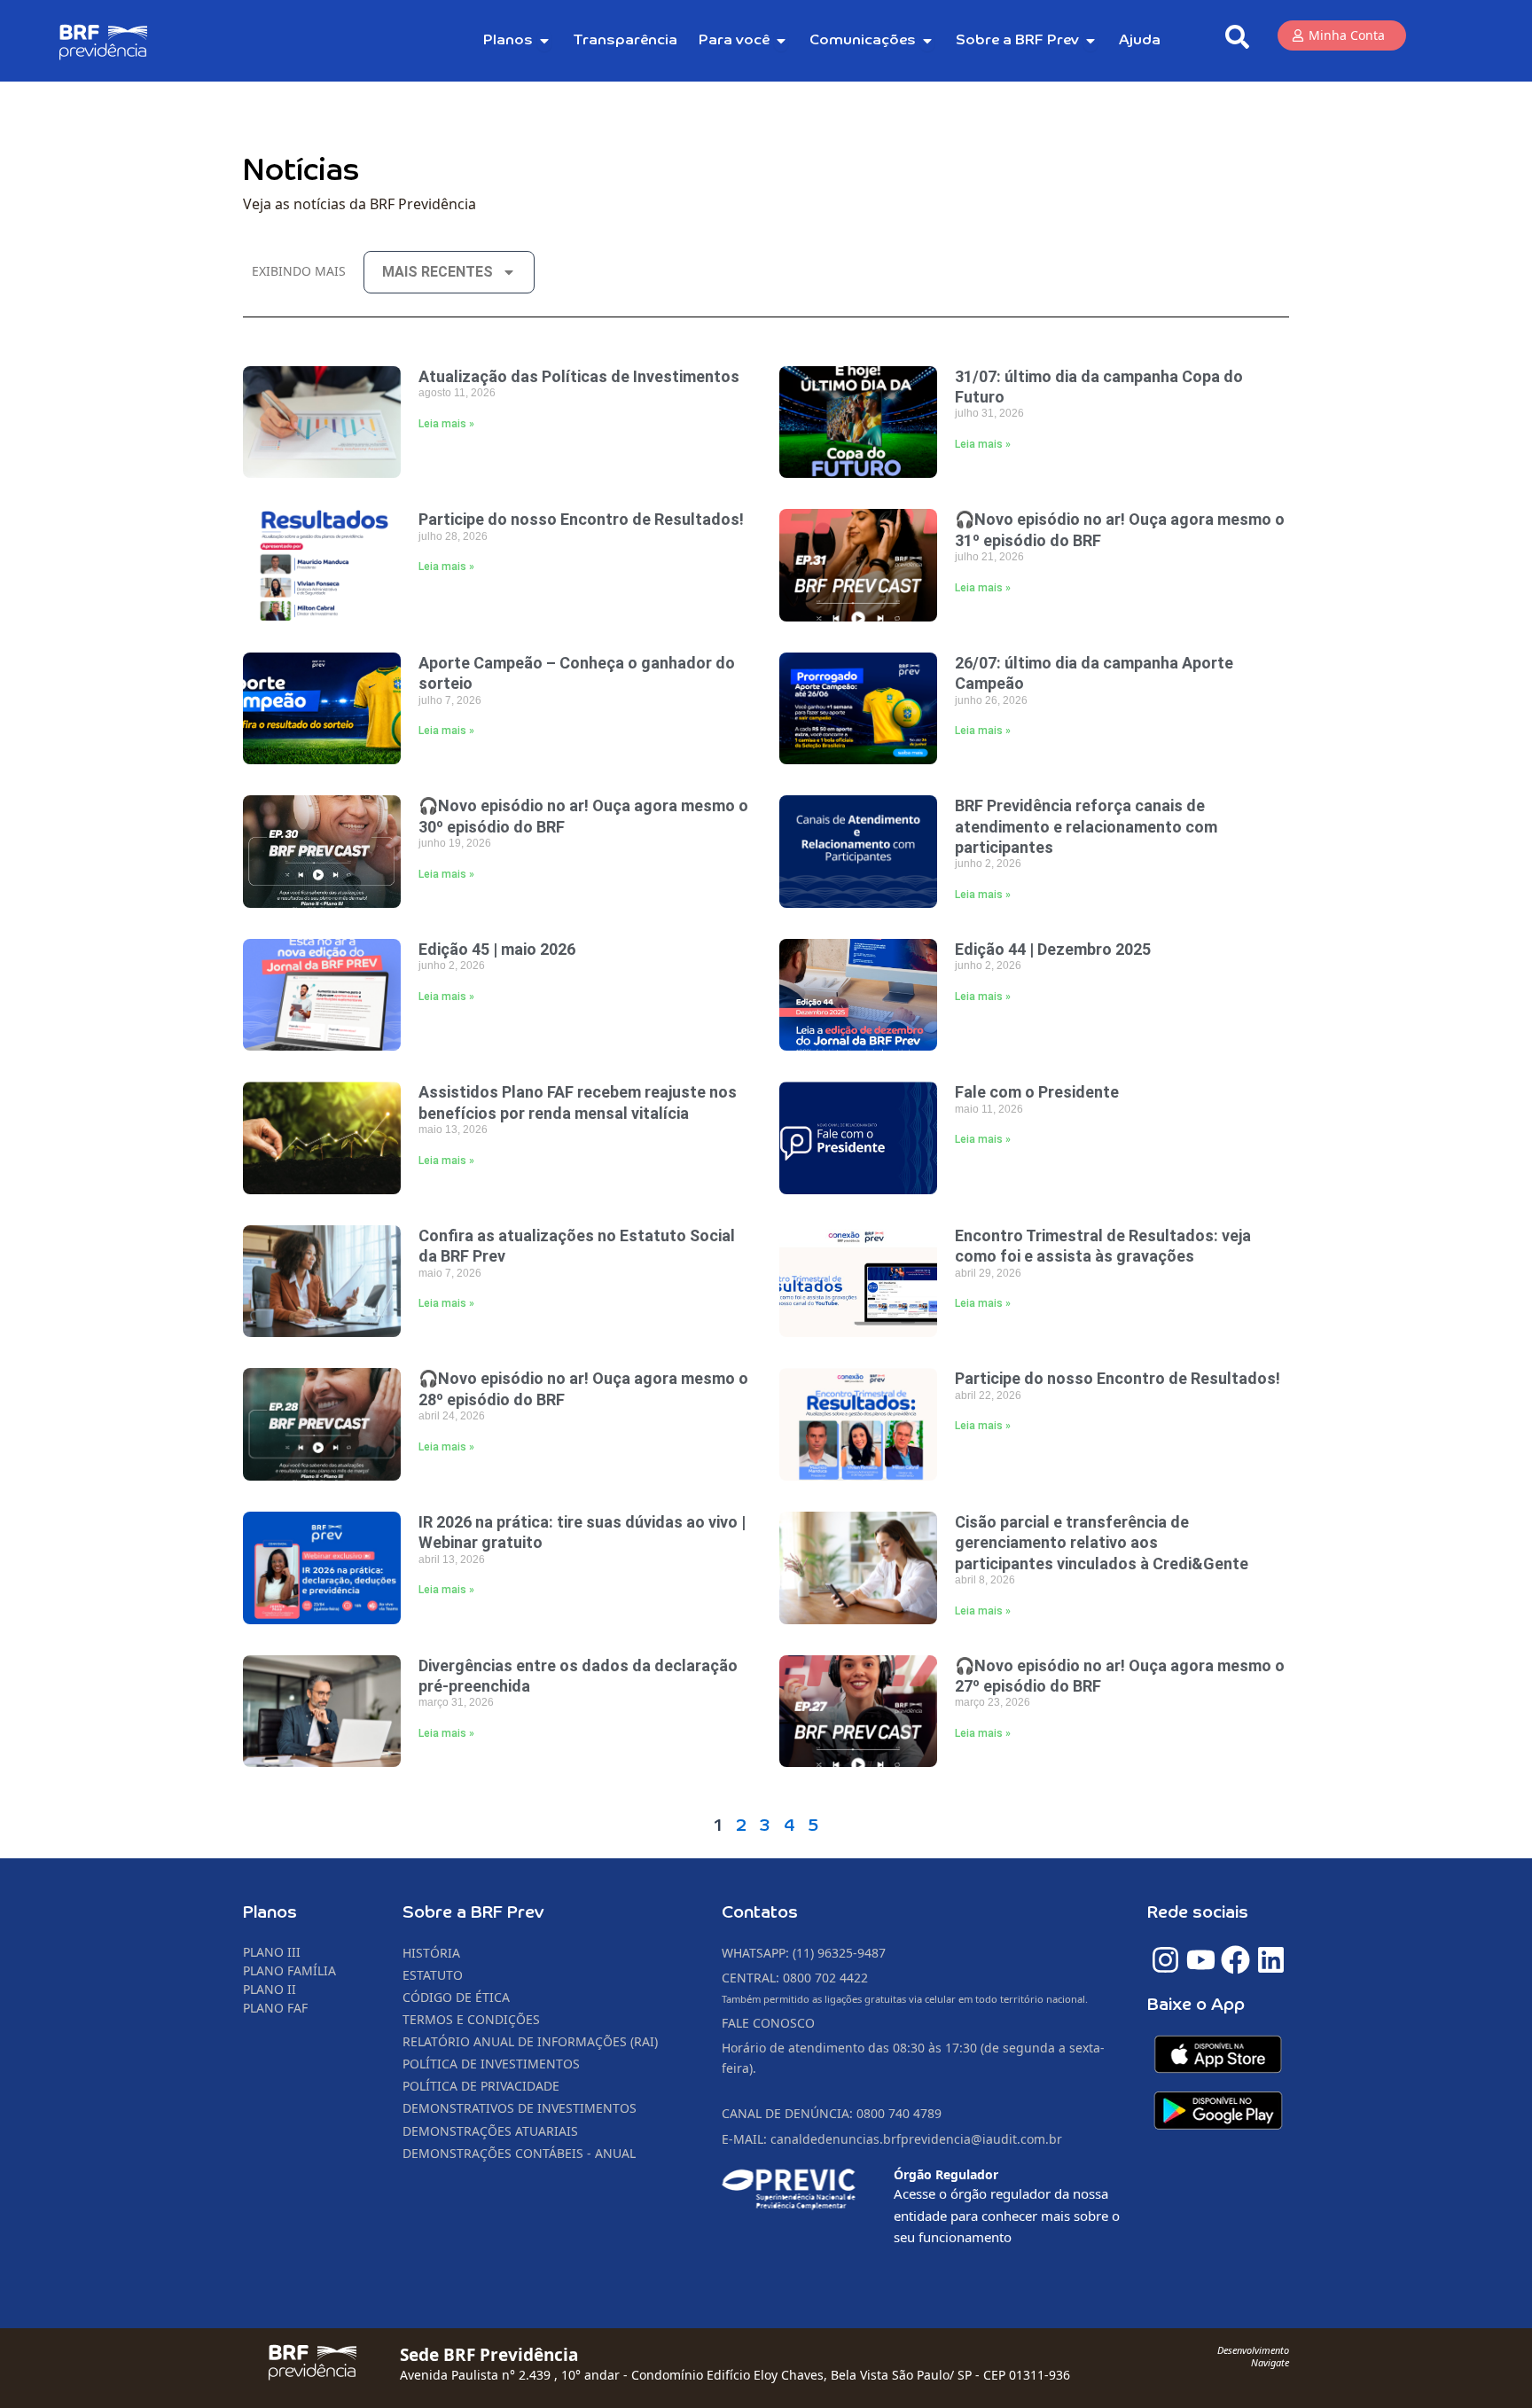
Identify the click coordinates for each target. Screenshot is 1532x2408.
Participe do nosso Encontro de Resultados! (581, 519)
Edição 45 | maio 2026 (497, 949)
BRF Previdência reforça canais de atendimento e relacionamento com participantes (1086, 826)
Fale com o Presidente (1037, 1092)
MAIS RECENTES (438, 272)
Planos (270, 1913)
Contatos (760, 1913)
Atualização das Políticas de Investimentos (579, 376)
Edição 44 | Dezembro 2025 (1053, 949)
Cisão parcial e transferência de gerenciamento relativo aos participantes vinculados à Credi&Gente (1103, 1543)
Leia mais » (446, 424)
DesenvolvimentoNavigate (1253, 2356)
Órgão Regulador (946, 2174)
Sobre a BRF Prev (473, 1913)
